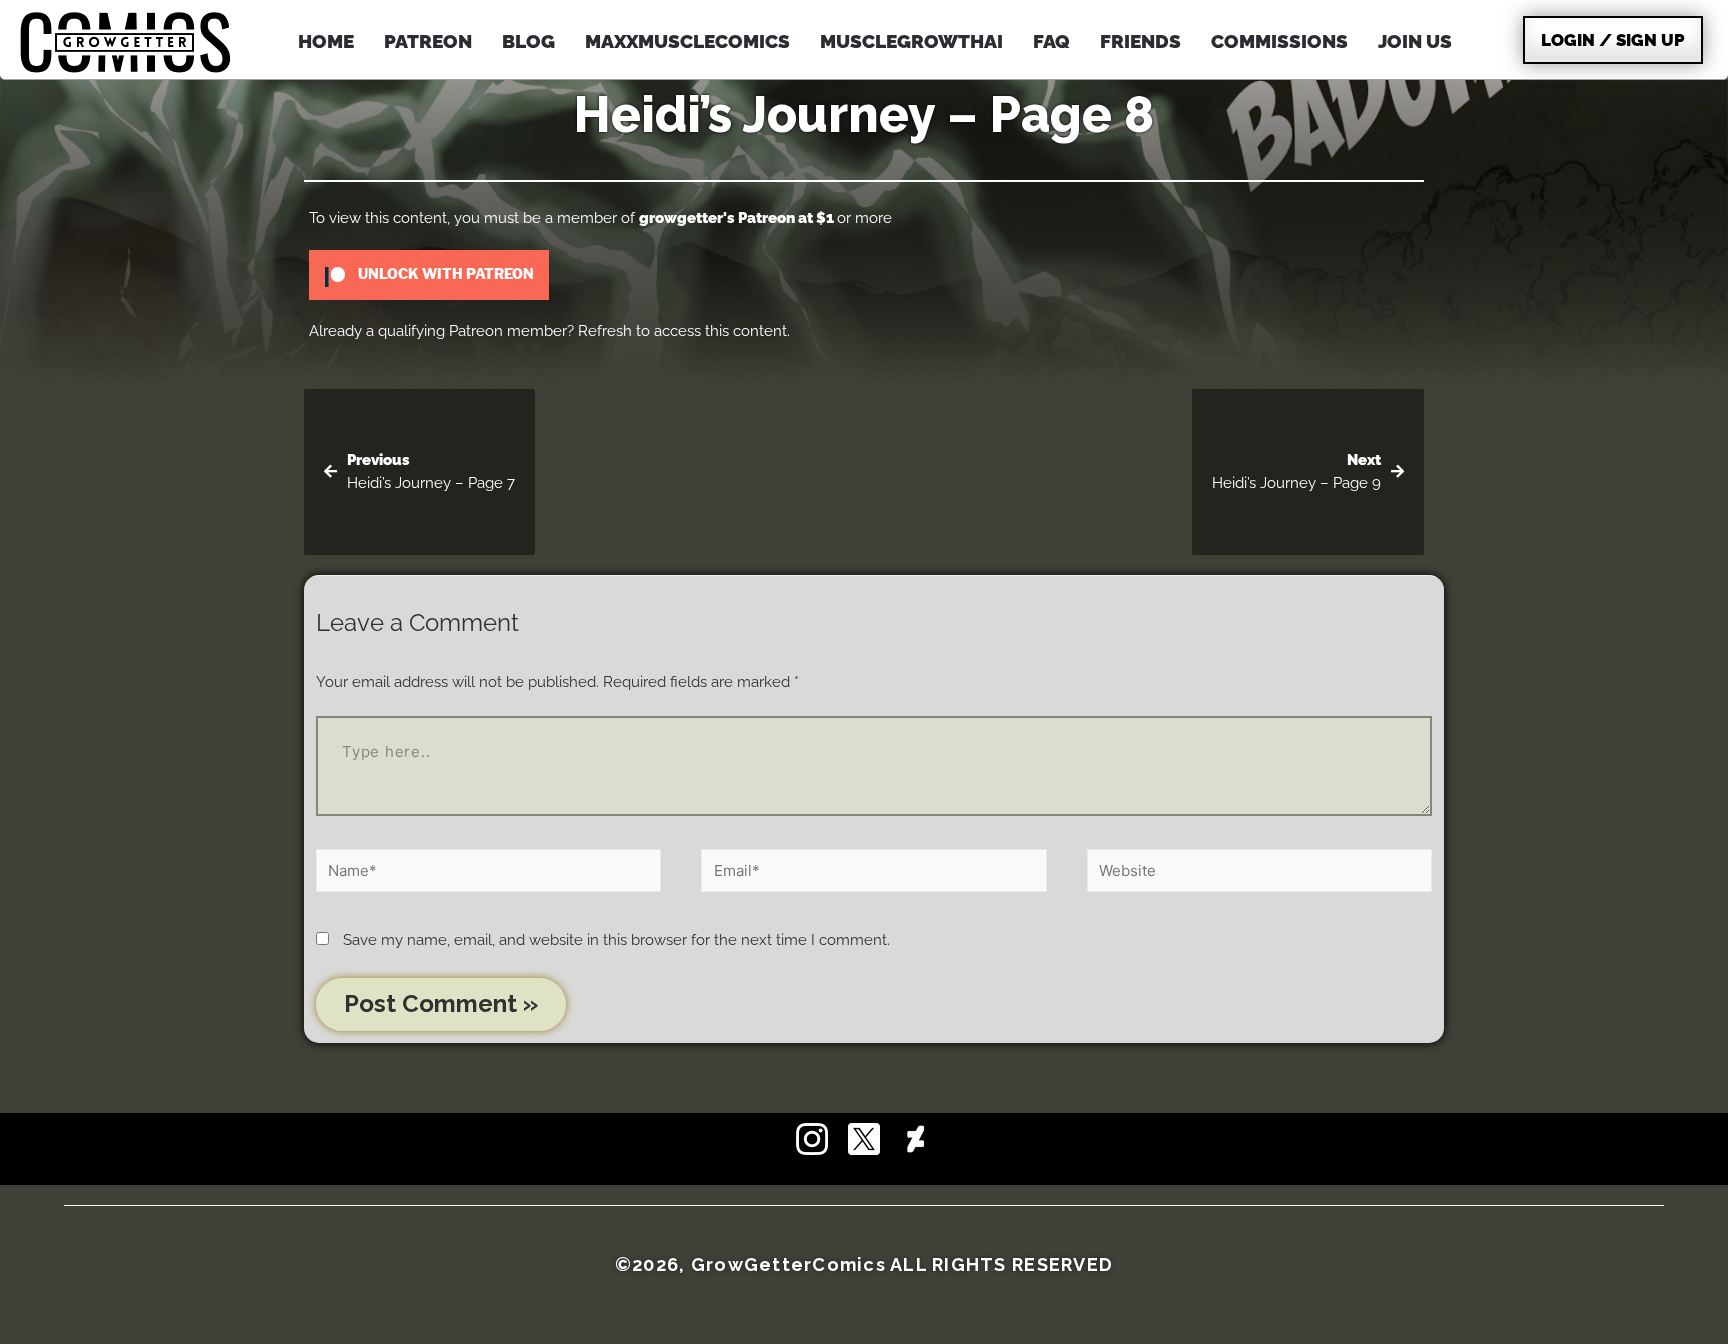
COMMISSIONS (1279, 41)
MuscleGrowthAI (911, 41)
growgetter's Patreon (717, 218)
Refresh (605, 331)
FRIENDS (1140, 41)
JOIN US (1415, 41)
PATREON (428, 41)
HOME (326, 41)
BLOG (528, 41)
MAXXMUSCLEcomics (687, 41)
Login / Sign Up (1613, 40)
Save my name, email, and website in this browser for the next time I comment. (616, 940)
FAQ (1051, 41)
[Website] (1259, 874)
